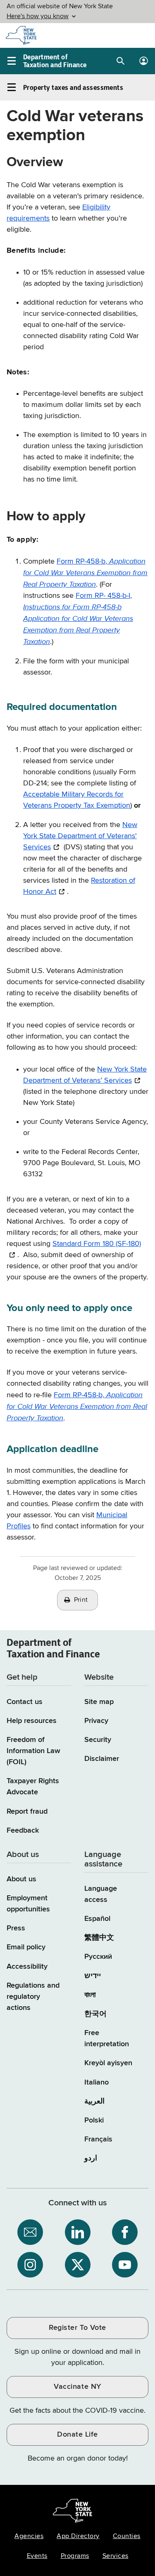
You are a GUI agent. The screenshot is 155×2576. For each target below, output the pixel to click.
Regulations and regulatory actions (33, 1997)
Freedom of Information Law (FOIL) (33, 1751)
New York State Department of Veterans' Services (80, 836)
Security (98, 1740)
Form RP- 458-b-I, (78, 619)
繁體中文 (99, 1938)
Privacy (96, 1721)
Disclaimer (102, 1759)
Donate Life (77, 2435)
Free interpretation (107, 2039)
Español (97, 1919)
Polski (94, 2120)
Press (16, 1928)
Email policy (26, 1947)
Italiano (97, 2082)
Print (81, 1600)
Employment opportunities (28, 1904)
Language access (101, 1894)
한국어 (95, 2014)
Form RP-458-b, (85, 573)
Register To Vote (77, 2328)
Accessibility (27, 1967)
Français (98, 2139)
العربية (94, 2101)
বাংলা (90, 1995)
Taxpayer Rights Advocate (33, 1787)
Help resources (32, 1721)
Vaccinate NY (77, 2387)
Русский (98, 1957)
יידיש (93, 1976)
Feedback (23, 1831)
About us (21, 1879)
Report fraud (27, 1812)
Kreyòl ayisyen (108, 2063)
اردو (91, 2158)
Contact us (25, 1702)
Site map (99, 1702)
